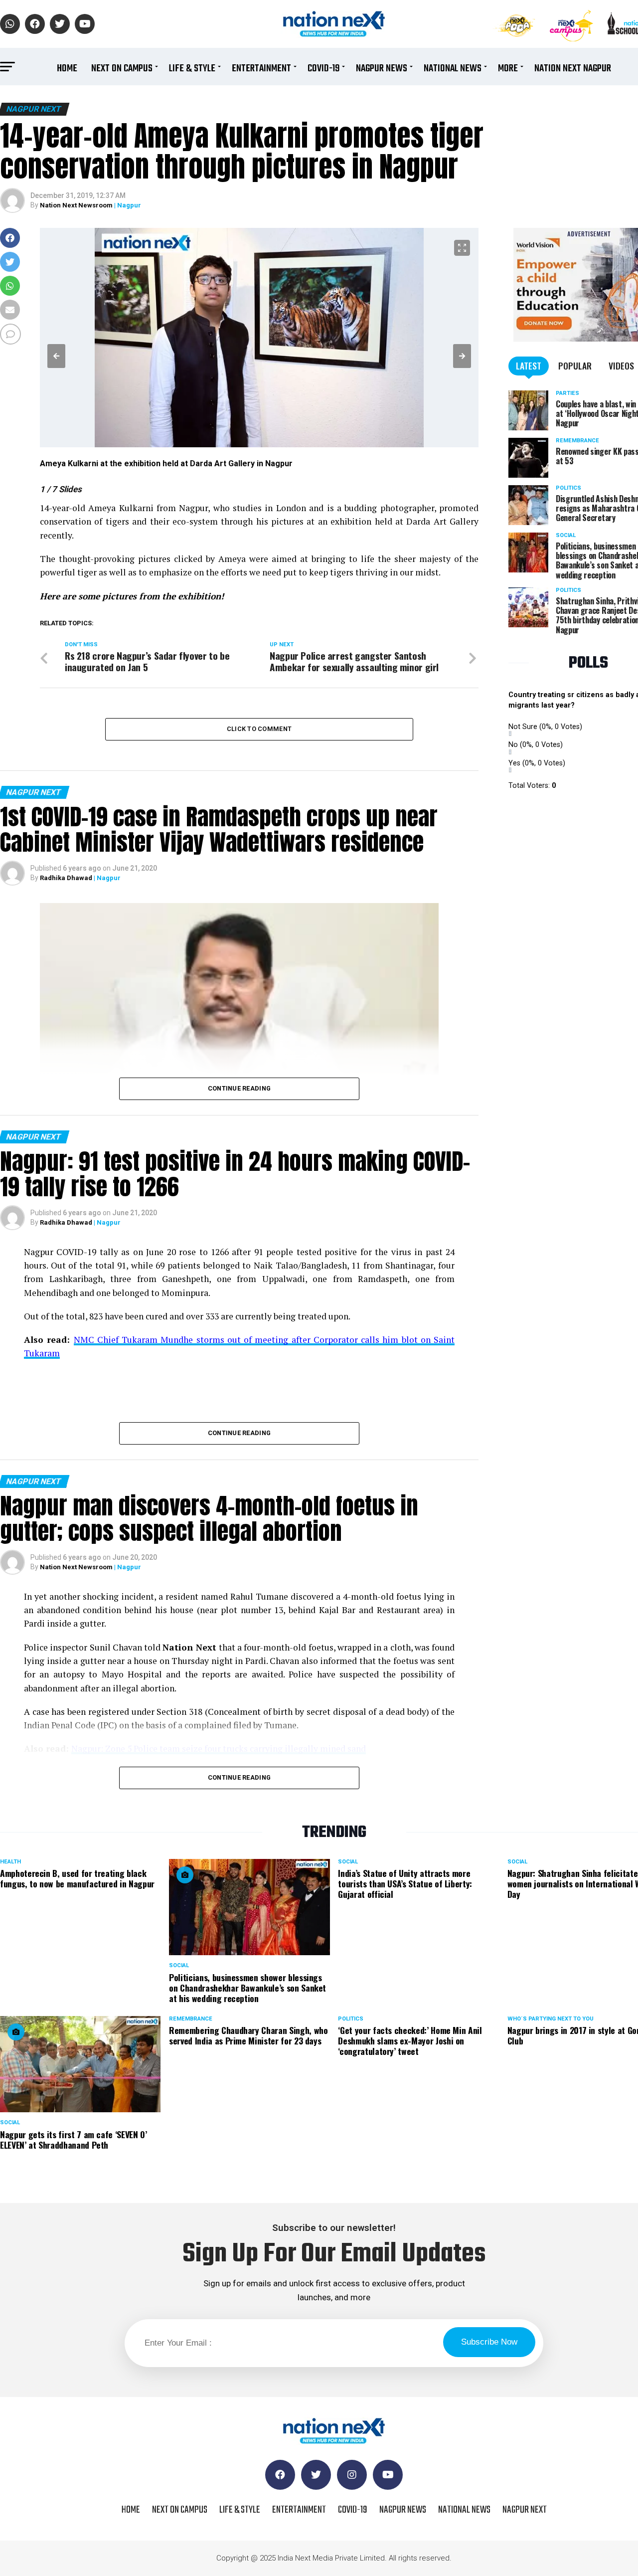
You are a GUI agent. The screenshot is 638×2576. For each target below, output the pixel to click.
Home (67, 69)
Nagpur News (382, 69)
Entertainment (261, 69)
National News (453, 69)
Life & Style (192, 69)
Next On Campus (122, 69)
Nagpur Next (525, 2510)
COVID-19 (323, 69)
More (508, 69)
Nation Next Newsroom (76, 205)
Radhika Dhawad (66, 878)
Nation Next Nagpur (573, 69)
